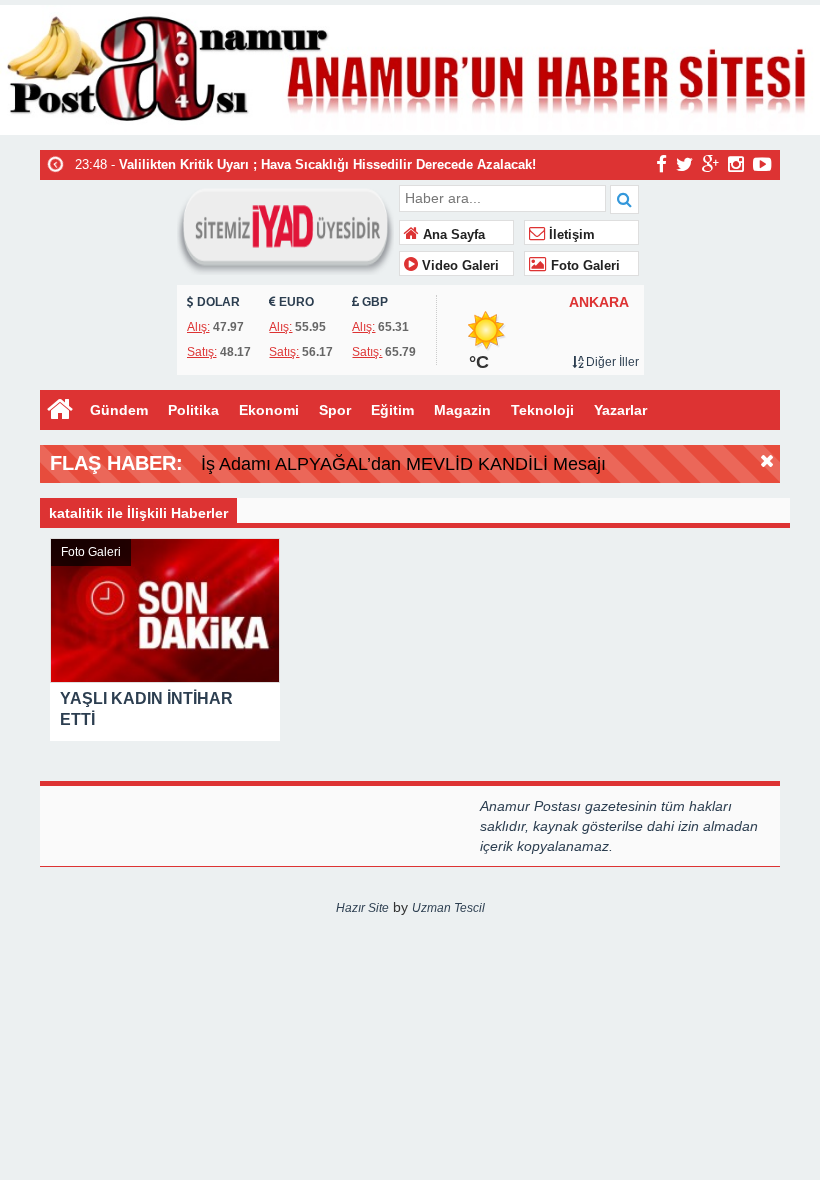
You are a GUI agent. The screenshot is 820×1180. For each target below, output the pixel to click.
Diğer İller (611, 362)
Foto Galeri (583, 266)
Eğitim (392, 410)
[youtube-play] (762, 164)
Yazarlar (620, 410)
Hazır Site (362, 908)
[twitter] (684, 164)
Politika (193, 410)
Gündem (119, 410)
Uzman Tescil (448, 908)
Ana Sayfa (452, 235)
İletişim (570, 235)
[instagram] (736, 164)
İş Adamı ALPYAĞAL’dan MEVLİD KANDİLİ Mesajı (403, 464)
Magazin (462, 410)
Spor (335, 410)
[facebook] (661, 164)
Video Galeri (458, 266)
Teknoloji (542, 410)
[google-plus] (710, 164)
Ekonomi (269, 410)
